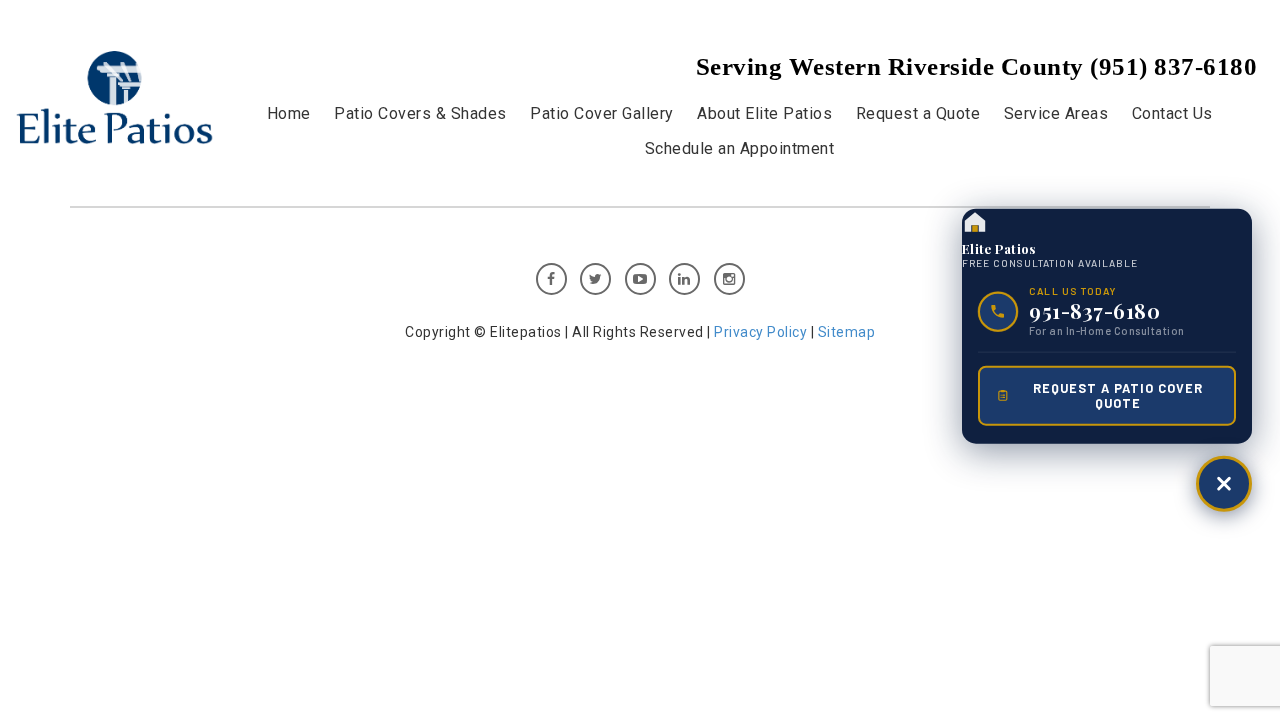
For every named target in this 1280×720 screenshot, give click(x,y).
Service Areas (1056, 113)
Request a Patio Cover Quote (1118, 394)
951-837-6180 (1094, 311)
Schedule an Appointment (740, 148)
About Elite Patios (764, 113)
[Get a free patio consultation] (1224, 483)
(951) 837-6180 (1173, 66)
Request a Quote (918, 113)
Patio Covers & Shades (420, 113)
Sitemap (847, 332)
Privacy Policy (762, 332)
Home (289, 113)
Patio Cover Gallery (602, 113)
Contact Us (1172, 113)
